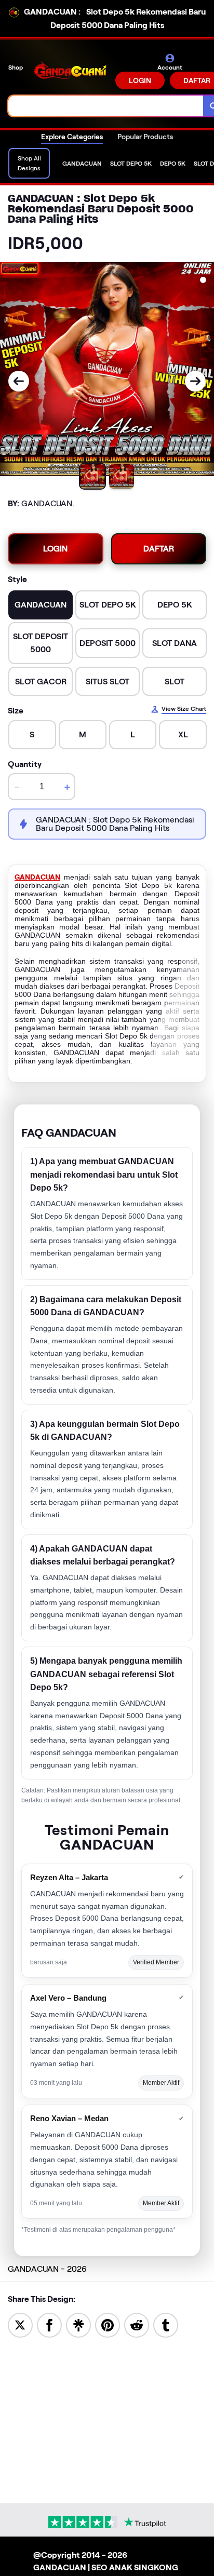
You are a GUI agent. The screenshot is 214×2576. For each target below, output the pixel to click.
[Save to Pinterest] (108, 2324)
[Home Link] (70, 71)
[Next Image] (195, 381)
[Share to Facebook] (49, 2324)
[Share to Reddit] (137, 2324)
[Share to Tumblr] (166, 2324)
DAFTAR (159, 549)
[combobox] (106, 106)
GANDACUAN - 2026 (47, 2269)
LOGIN (140, 80)
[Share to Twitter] (20, 2324)
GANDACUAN (37, 877)
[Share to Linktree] (78, 2324)
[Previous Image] (19, 381)
